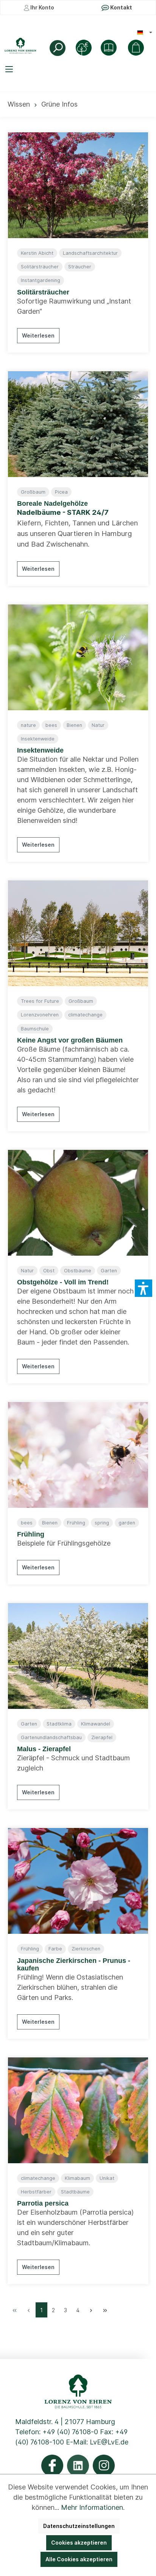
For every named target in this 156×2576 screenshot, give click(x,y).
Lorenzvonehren (40, 1015)
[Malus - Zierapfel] (78, 1656)
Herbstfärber (36, 2192)
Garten (109, 1271)
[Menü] (10, 69)
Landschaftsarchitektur (90, 253)
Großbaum (33, 492)
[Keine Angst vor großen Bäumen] (78, 933)
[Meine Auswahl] (136, 48)
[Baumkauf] (84, 48)
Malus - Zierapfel (44, 1749)
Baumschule (35, 1029)
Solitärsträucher (40, 267)
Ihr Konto (42, 7)
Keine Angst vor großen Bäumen (70, 1040)
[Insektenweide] (78, 657)
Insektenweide (38, 739)
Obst (49, 1271)
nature (28, 725)
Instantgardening (41, 280)
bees (51, 725)
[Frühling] (78, 1455)
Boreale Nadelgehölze (52, 503)
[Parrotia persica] (78, 2110)
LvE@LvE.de (109, 2442)
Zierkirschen (86, 1949)
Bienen (74, 725)
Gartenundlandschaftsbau (51, 1737)
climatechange (85, 1015)
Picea (61, 492)
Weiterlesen (38, 335)
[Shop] (109, 48)
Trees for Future (40, 1001)
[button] (144, 1288)
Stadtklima (59, 1724)
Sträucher (80, 267)
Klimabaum (77, 2178)
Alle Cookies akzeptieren (79, 2559)
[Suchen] (58, 48)
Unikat (107, 2178)
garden (127, 1523)
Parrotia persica (43, 2203)
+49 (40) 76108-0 (70, 2432)
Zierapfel (102, 1737)
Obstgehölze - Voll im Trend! (63, 1282)
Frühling (76, 1523)
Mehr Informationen (92, 2507)
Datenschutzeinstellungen (79, 2526)
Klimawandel (96, 1724)
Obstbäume (78, 1271)
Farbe (55, 1949)
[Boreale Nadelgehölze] (78, 424)
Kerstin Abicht (37, 253)
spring (102, 1523)
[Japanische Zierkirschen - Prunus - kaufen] (78, 1881)
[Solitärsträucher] (78, 185)
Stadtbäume (75, 2192)
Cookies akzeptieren (79, 2543)
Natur (98, 725)
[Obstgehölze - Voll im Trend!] (78, 1203)
